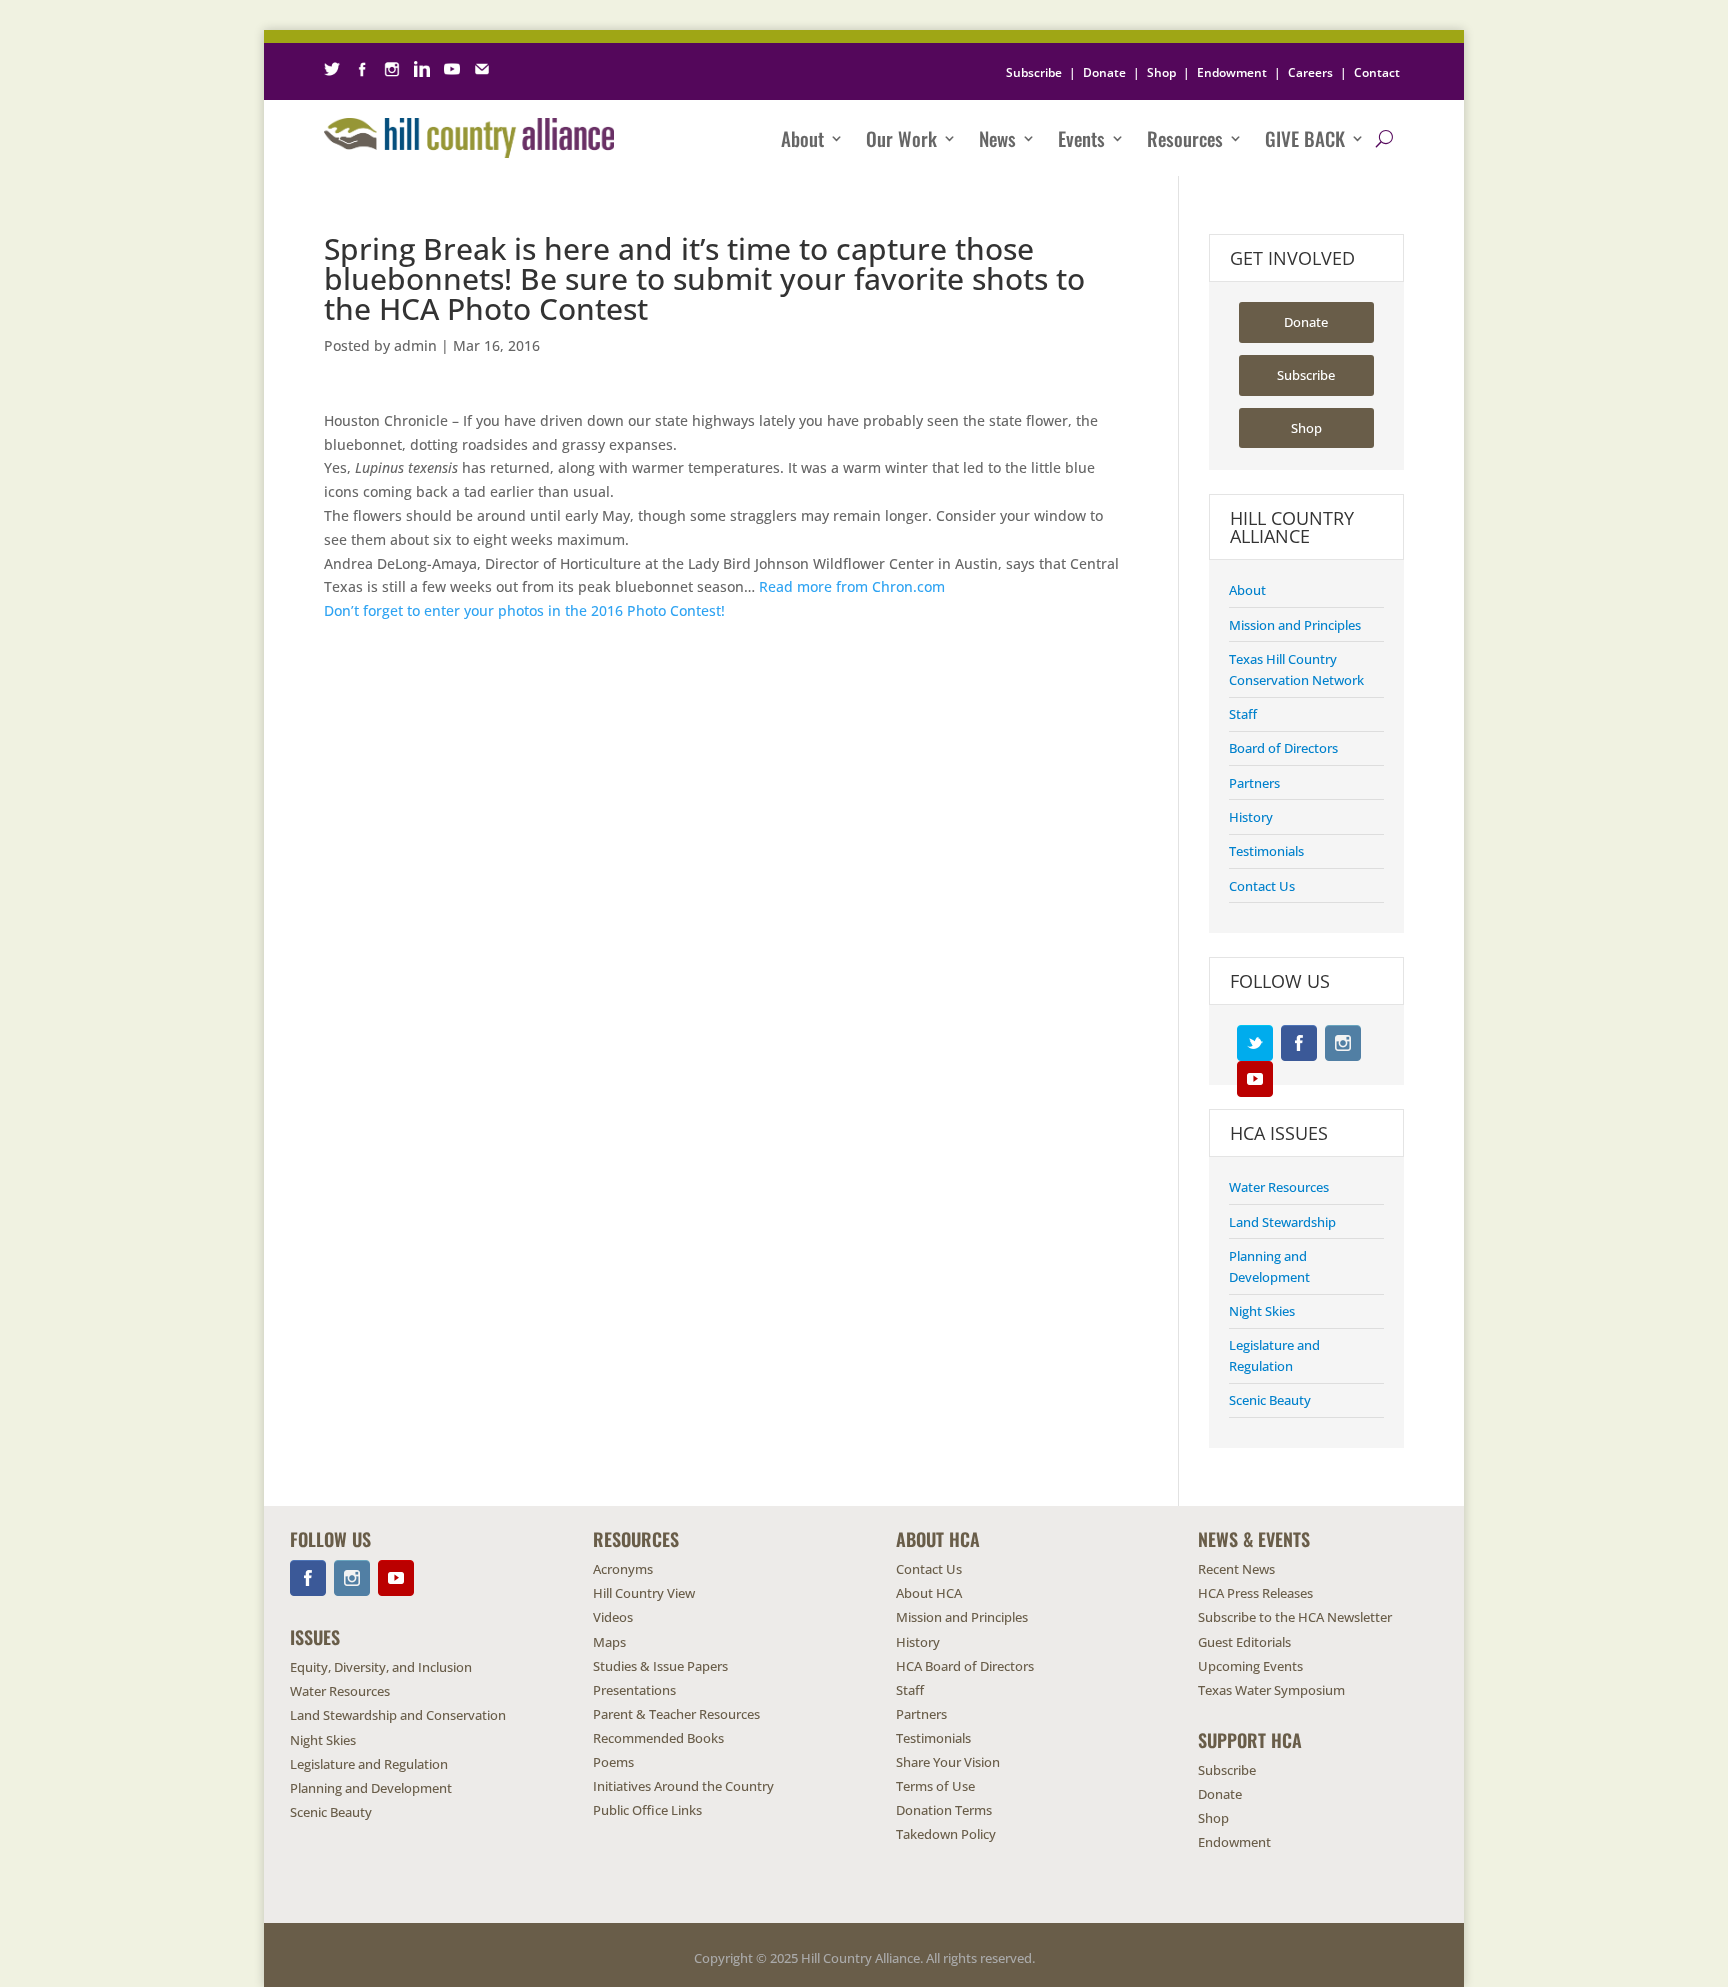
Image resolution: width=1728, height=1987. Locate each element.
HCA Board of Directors (965, 1666)
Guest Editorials (1244, 1642)
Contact (1377, 72)
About (802, 138)
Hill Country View (644, 1593)
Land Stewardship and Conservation (398, 1715)
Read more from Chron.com (852, 586)
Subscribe (1034, 72)
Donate (1104, 72)
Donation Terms (944, 1810)
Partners (1254, 783)
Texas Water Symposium (1271, 1690)
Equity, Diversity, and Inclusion (381, 1667)
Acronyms (623, 1569)
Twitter (1255, 1043)
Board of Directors (1283, 748)
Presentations (634, 1690)
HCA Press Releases (1255, 1593)
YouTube (1255, 1079)
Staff (1243, 714)
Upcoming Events (1250, 1666)
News (997, 138)
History (1251, 817)
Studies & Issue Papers (660, 1666)
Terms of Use (935, 1786)
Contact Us (1262, 886)
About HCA (929, 1593)
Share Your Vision (948, 1762)
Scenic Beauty (1270, 1400)
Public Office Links (647, 1810)
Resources (1185, 138)
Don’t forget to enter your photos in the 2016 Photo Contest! (524, 610)
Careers (1310, 72)
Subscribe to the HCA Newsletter (1295, 1617)
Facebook (1299, 1043)
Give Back (1305, 138)
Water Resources (1279, 1187)
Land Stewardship (1282, 1222)
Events (1081, 138)
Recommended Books (658, 1738)
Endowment (1232, 72)
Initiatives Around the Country (683, 1786)
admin (415, 345)
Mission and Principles (1295, 625)
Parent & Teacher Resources (676, 1714)
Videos (613, 1617)
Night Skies (1262, 1311)
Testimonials (1266, 851)
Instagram (1343, 1043)
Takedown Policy (946, 1834)
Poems (613, 1762)
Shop (1161, 72)
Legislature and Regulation (369, 1764)
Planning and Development (371, 1788)
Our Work (901, 138)
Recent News (1236, 1569)
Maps (609, 1642)
